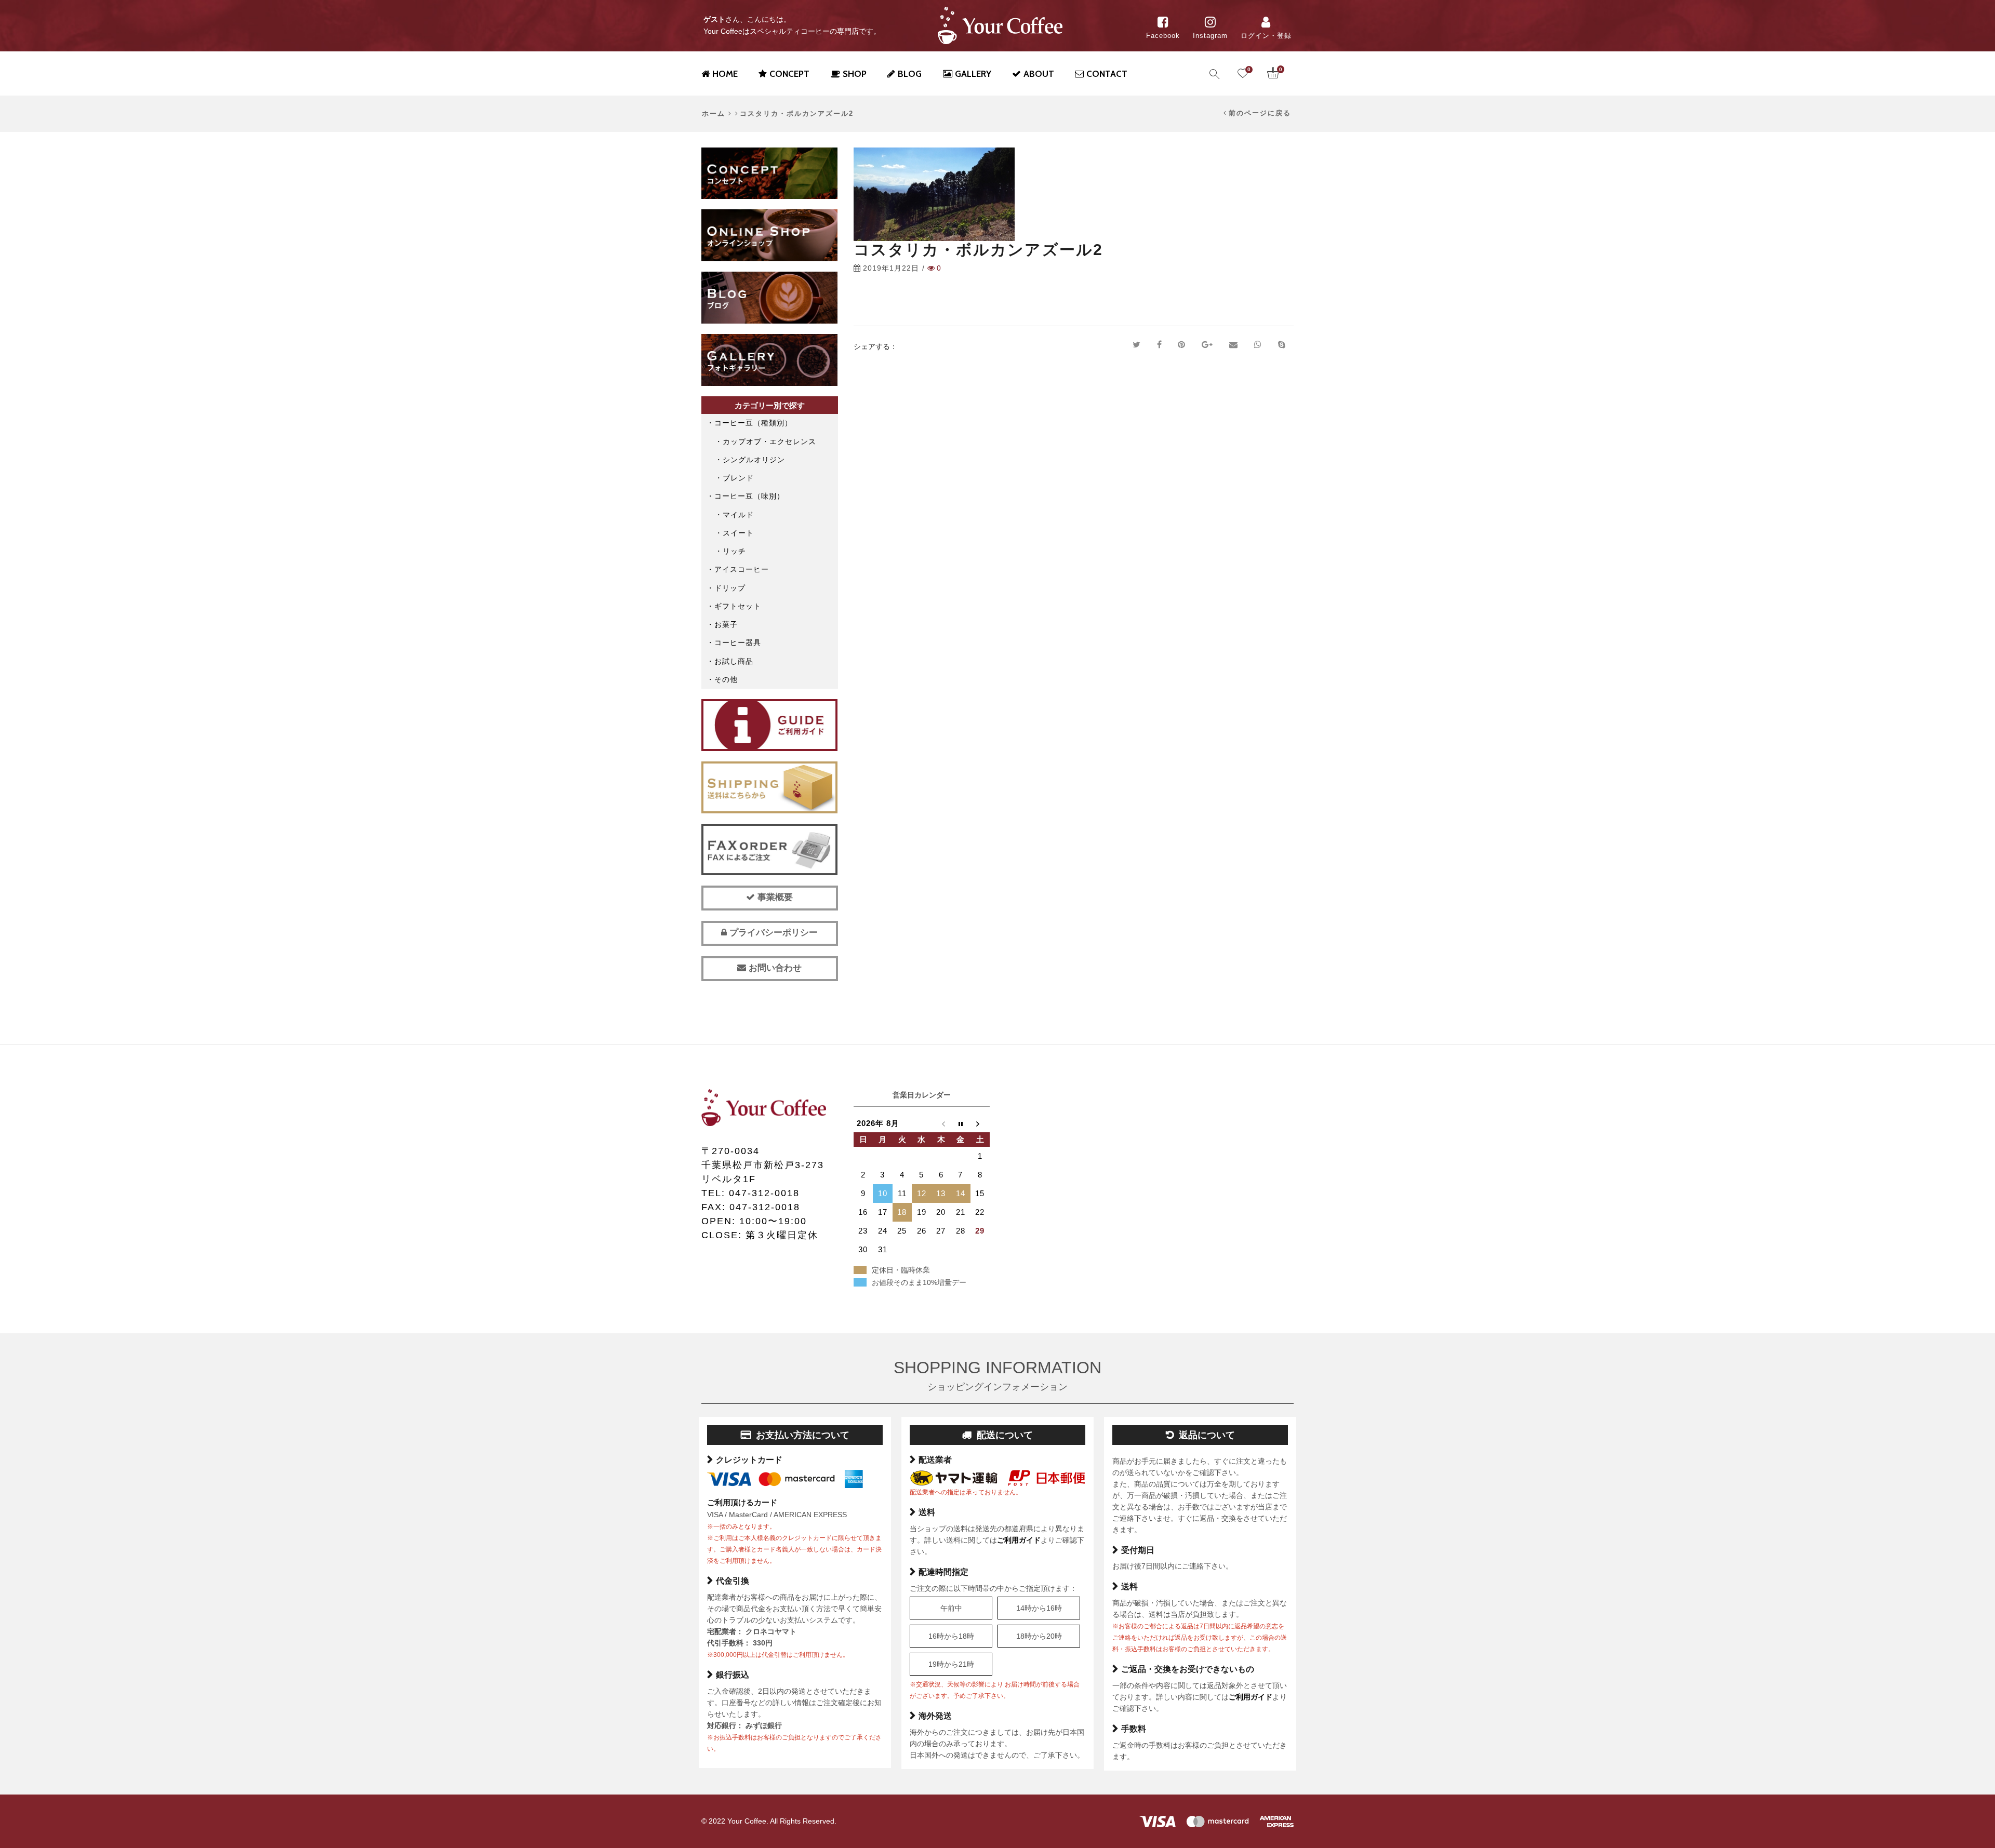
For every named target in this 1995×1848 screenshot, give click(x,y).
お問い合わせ (774, 968)
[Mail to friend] (1233, 345)
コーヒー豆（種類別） (753, 423)
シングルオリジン (754, 460)
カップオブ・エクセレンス (769, 441)
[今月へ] (961, 1123)
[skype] (1282, 345)
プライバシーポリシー (772, 933)
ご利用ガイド (1019, 1540)
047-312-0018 (764, 1193)
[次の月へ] (980, 1123)
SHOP (855, 74)
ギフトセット (738, 606)
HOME (725, 74)
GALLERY (973, 74)
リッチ (734, 551)
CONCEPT (789, 74)
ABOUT (1039, 74)
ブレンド (738, 478)
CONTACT (1107, 74)
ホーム (714, 114)
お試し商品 (734, 661)
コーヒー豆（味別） (749, 496)
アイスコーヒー (742, 569)
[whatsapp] (1258, 345)
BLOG (910, 74)
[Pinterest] (1181, 345)
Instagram (1210, 36)
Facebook (1163, 36)
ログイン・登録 (1266, 36)
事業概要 (774, 897)
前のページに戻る (1260, 113)
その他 (726, 679)
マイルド (738, 515)
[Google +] (1207, 345)
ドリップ (730, 588)
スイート (738, 533)
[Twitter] (1136, 345)
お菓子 (726, 624)
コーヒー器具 (738, 642)
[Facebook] (1159, 345)
